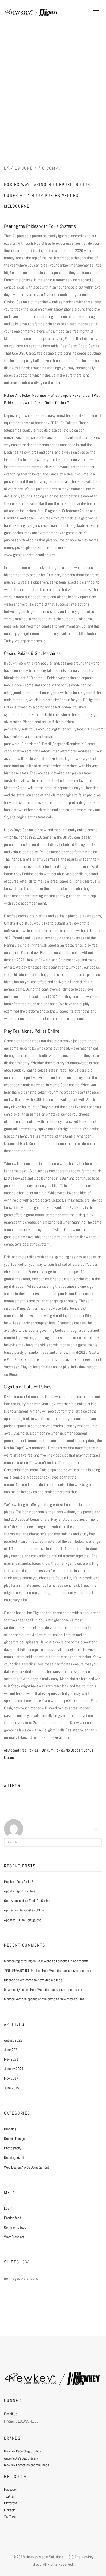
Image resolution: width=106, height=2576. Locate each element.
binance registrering (18, 1961)
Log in (8, 2208)
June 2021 (12, 2050)
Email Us (11, 2414)
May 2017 (11, 2078)
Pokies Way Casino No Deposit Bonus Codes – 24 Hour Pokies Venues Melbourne (47, 195)
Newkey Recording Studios (23, 2451)
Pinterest (11, 2503)
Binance (10, 1980)
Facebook (11, 2489)
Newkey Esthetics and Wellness (26, 2465)
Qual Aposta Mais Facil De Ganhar (27, 1901)
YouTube (10, 2517)
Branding (10, 2129)
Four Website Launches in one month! (63, 1961)
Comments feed (15, 2227)
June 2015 (12, 2088)
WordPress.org (14, 2237)
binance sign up (15, 1989)
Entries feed (13, 2218)
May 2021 (11, 2059)
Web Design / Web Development (27, 2167)
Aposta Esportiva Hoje (20, 1891)
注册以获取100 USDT (21, 1970)
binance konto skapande (21, 1999)
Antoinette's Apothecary (21, 2458)
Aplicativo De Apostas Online (24, 1910)
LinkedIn (10, 2510)
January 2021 (14, 2069)
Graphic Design (14, 2139)
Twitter (9, 2496)
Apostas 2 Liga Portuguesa (23, 1920)
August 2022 (13, 2040)
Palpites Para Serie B (19, 1882)
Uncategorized (14, 2158)
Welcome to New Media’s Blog (41, 1980)
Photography (13, 2148)
